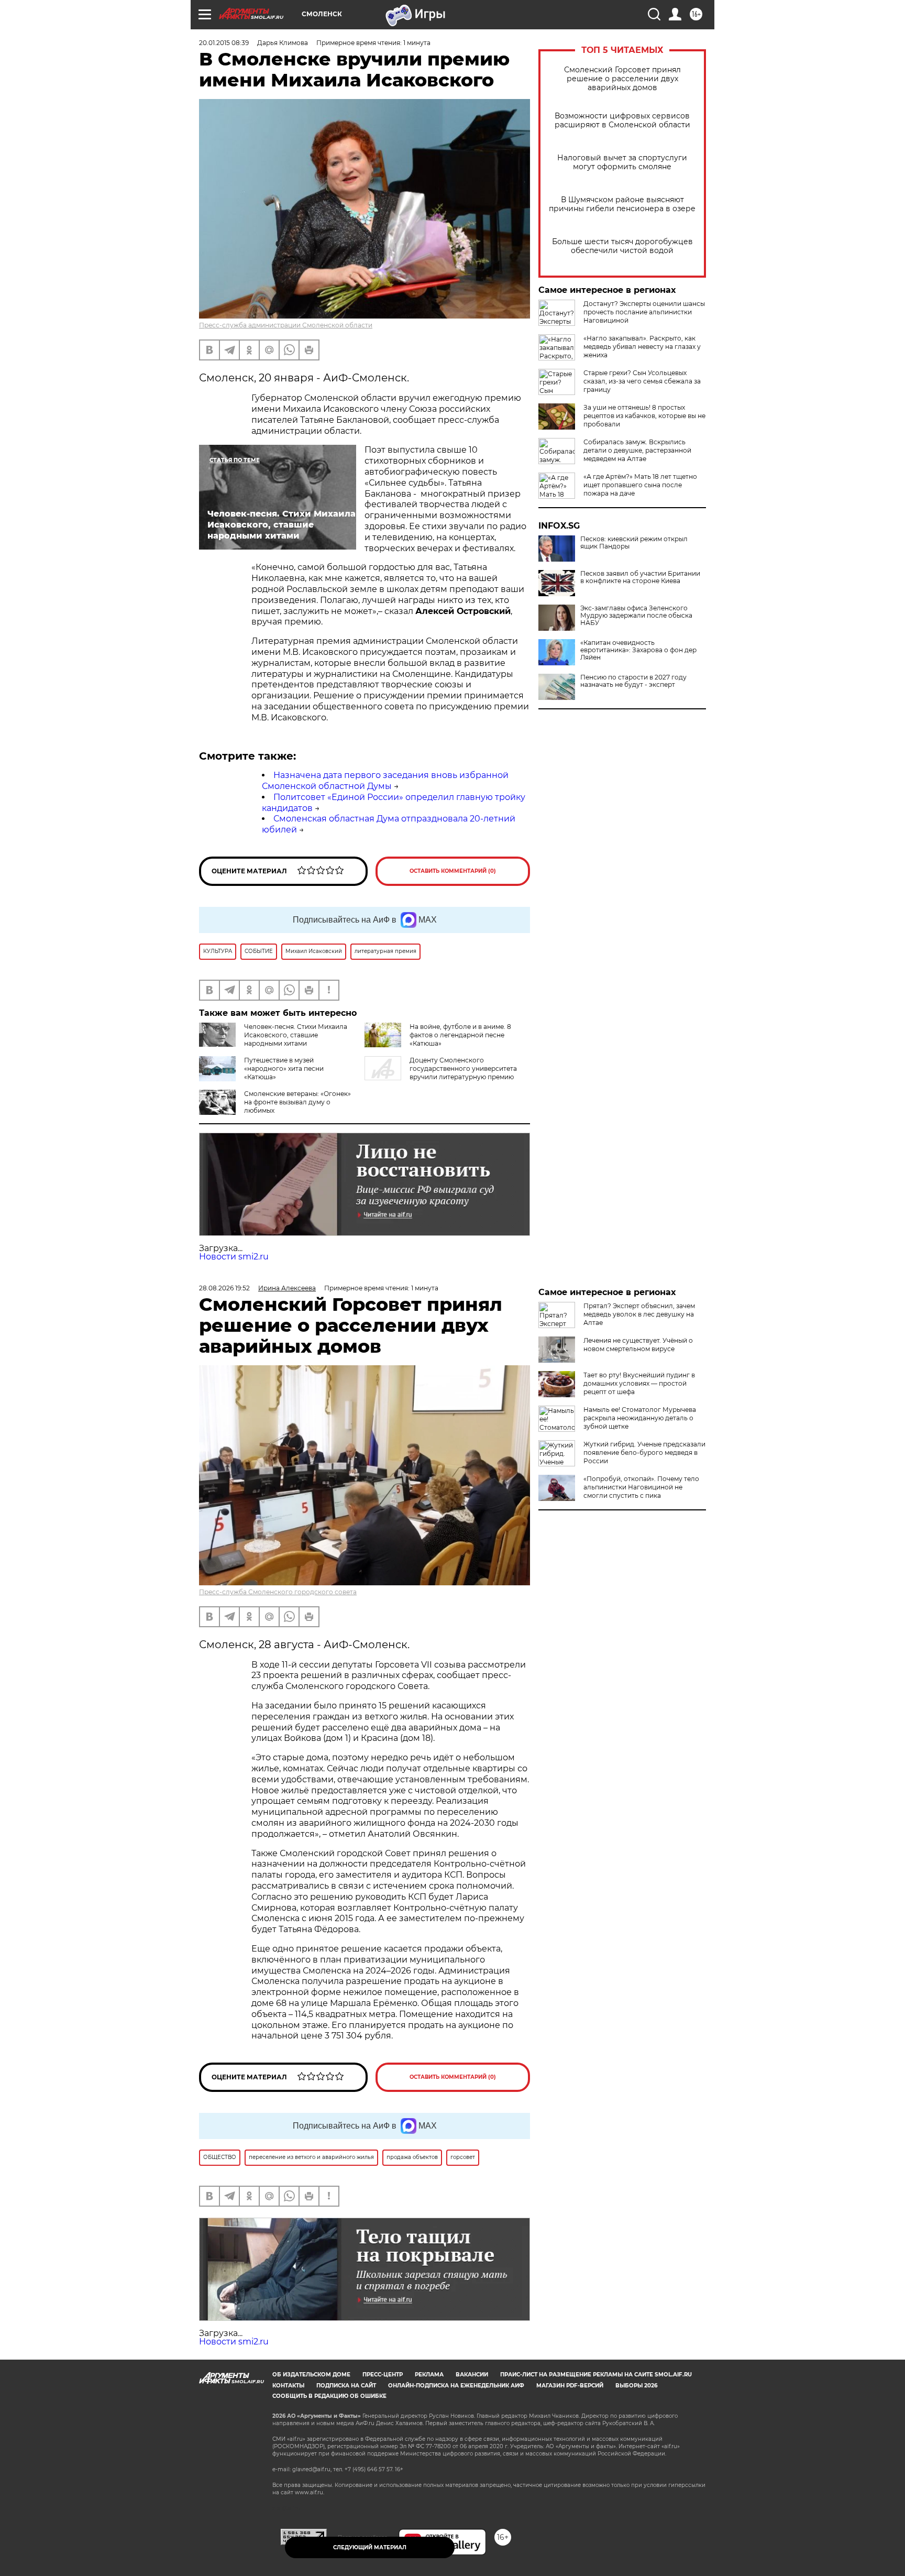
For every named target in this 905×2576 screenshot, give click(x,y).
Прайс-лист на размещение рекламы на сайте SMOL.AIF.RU (596, 2375)
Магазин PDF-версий (570, 2386)
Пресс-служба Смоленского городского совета (278, 1592)
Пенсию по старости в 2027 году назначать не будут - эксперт (633, 681)
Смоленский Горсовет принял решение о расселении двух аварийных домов (622, 79)
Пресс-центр (383, 2375)
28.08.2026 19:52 (224, 1288)
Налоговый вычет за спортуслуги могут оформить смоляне (622, 162)
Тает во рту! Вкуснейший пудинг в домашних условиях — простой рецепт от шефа (639, 1383)
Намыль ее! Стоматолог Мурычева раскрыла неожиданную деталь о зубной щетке (640, 1418)
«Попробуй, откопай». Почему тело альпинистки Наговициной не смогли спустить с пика (641, 1487)
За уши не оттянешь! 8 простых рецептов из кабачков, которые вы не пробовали (644, 416)
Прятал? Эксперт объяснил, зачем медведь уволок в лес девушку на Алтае (639, 1314)
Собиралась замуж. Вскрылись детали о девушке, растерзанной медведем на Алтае (637, 450)
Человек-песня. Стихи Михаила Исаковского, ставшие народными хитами (296, 1035)
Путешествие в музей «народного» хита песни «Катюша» (284, 1068)
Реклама (429, 2375)
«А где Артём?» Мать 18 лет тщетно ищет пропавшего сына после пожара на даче (640, 485)
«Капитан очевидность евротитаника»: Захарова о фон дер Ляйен (638, 650)
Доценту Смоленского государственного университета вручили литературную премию (463, 1068)
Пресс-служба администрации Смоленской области (286, 325)
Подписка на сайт (346, 2386)
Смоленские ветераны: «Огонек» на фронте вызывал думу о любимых (297, 1102)
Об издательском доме (311, 2375)
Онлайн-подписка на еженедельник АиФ (456, 2386)
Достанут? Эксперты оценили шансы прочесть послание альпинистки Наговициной (644, 312)
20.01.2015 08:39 (224, 43)
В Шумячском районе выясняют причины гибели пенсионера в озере (622, 204)
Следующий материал (370, 2547)
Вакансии (472, 2375)
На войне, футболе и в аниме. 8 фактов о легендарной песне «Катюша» (460, 1035)
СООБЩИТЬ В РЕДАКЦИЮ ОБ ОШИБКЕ (329, 2396)
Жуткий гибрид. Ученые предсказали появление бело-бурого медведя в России (644, 1453)
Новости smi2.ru (234, 1257)
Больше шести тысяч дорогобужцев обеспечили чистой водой (622, 246)
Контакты (288, 2386)
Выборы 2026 (636, 2386)
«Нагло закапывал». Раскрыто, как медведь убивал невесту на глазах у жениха (642, 347)
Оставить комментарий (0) (453, 871)
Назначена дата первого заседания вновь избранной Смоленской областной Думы (385, 781)
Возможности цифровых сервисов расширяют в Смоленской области (622, 120)
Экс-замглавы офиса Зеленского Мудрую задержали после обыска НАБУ (636, 616)
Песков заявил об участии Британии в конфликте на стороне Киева (640, 577)
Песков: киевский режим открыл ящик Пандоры (634, 543)
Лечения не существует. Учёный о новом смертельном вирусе (638, 1345)
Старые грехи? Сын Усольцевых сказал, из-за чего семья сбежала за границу (642, 381)
